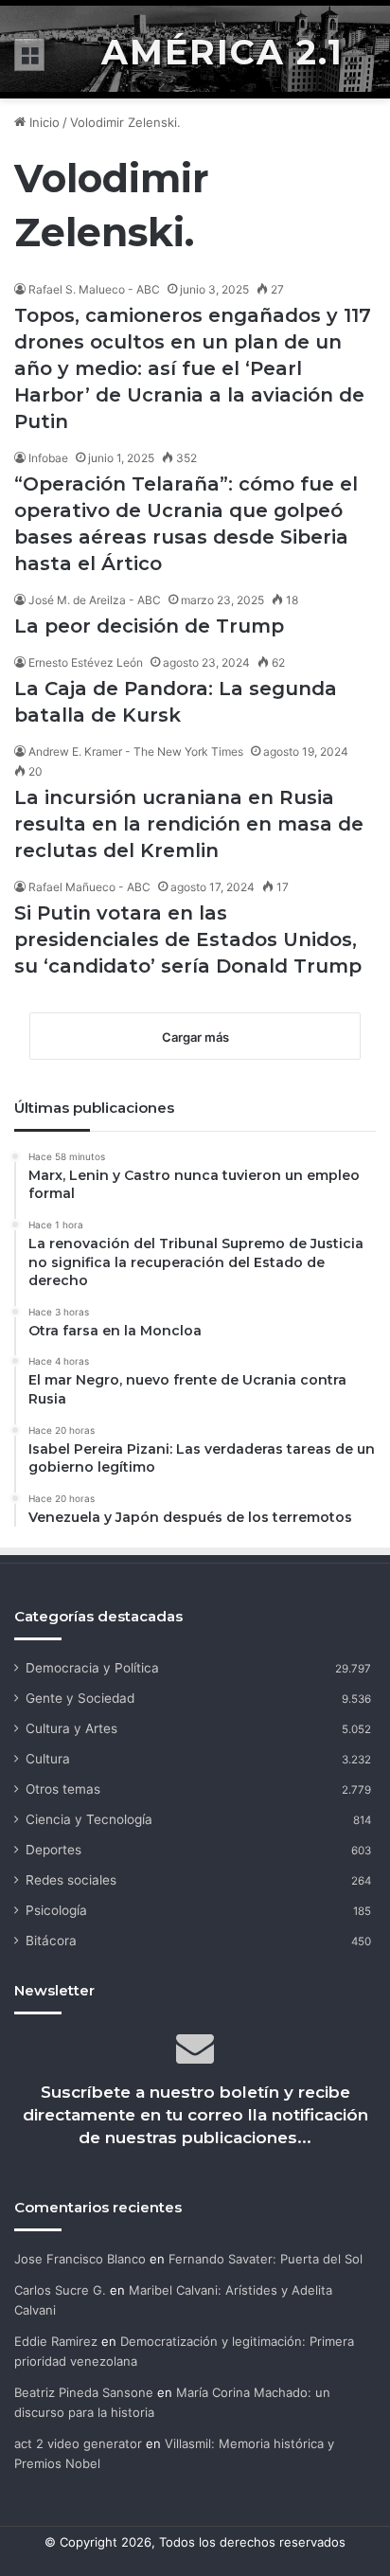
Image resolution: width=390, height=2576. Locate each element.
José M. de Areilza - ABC (95, 600)
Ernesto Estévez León (86, 662)
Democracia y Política (92, 1668)
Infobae (48, 458)
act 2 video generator (78, 2443)
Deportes (53, 1850)
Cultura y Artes (71, 1728)
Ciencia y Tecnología (89, 1819)
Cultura (48, 1759)
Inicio (43, 122)
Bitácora (51, 1941)
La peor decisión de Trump (149, 626)
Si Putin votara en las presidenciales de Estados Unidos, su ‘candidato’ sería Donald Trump (188, 939)
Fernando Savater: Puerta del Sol (266, 2259)
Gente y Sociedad (80, 1698)
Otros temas (63, 1789)
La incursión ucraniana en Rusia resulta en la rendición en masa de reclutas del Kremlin (189, 824)
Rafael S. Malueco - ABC (94, 289)
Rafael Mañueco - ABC (89, 887)
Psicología (56, 1910)
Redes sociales (71, 1880)
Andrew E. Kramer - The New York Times (136, 751)
